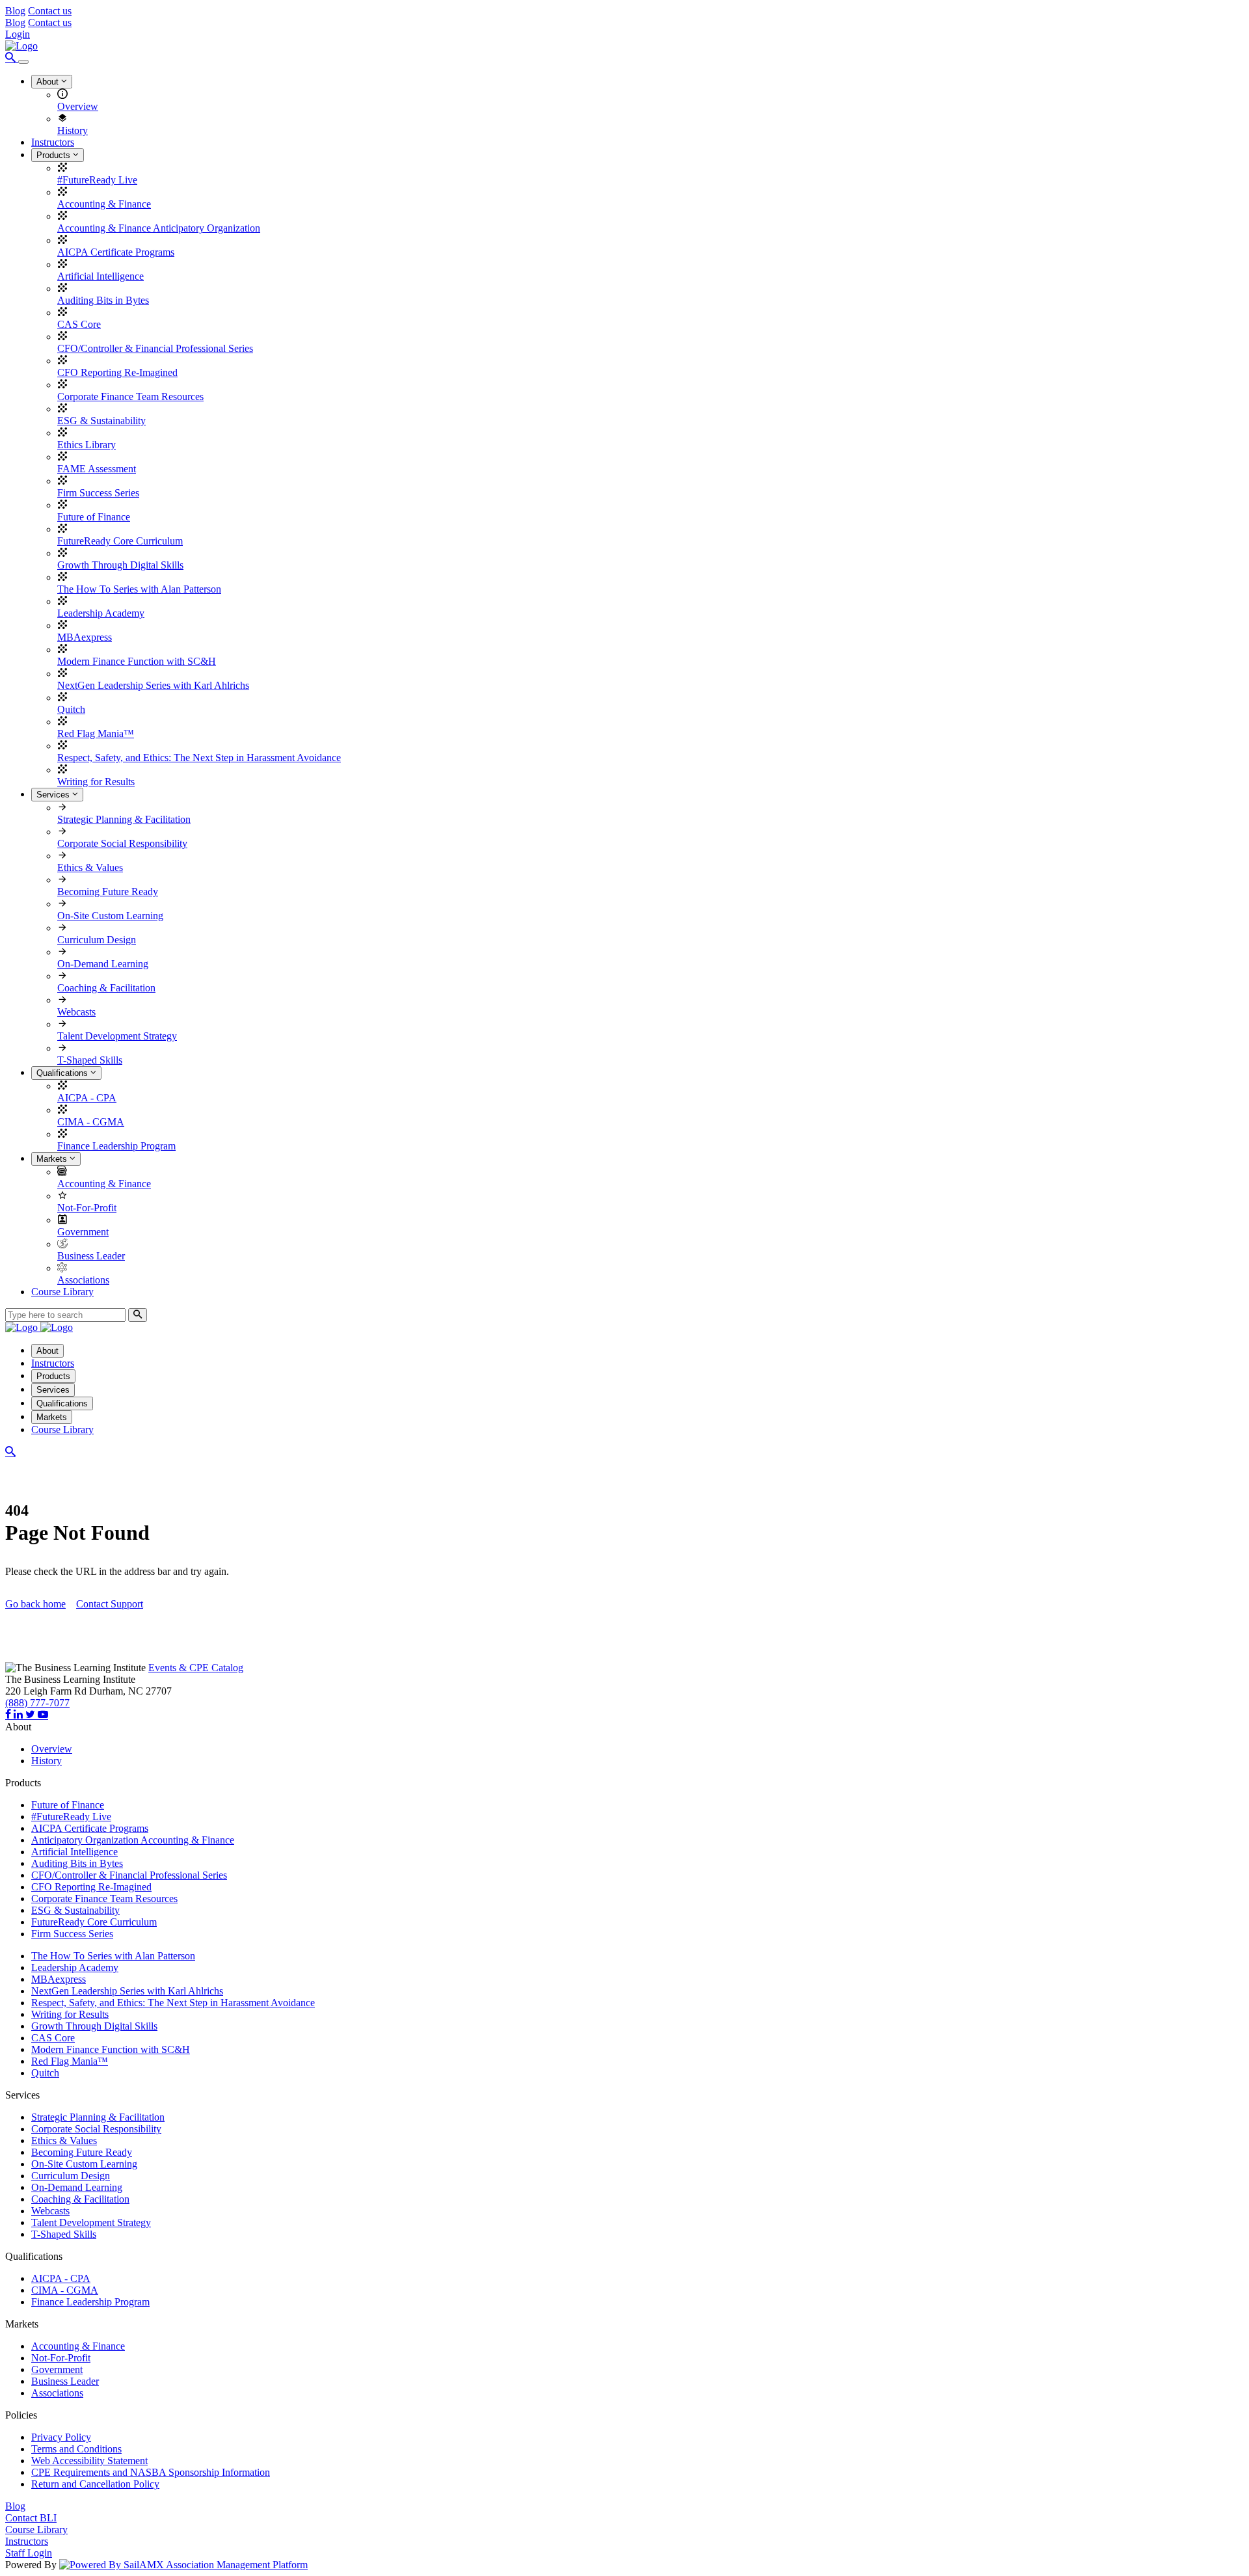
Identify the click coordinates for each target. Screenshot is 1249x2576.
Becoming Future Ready (108, 892)
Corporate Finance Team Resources (130, 396)
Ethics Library (87, 445)
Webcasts (76, 1012)
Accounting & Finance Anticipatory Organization (159, 228)
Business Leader (91, 1256)
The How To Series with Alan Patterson (139, 589)
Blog (15, 11)
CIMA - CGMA (91, 1122)
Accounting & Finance (104, 204)
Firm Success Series (98, 493)
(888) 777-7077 (37, 1703)
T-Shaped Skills (90, 1060)
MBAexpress (85, 637)
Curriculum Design (97, 940)
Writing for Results (96, 782)
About (49, 82)
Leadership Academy (101, 613)
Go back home (35, 1604)
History (73, 130)
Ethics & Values (90, 867)
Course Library (62, 1292)
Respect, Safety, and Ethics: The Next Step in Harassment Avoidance (199, 758)
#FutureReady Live (97, 180)
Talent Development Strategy (117, 1036)
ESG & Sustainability (101, 421)
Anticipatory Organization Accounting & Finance (133, 1840)
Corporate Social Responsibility (122, 843)
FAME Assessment (97, 469)
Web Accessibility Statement (89, 2461)
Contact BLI (31, 2518)
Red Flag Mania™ (96, 733)
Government (83, 1232)
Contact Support (110, 1604)
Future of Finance (94, 517)
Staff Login (29, 2553)
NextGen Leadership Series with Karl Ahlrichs (153, 685)
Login (18, 34)
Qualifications (63, 1073)
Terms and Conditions (76, 2449)
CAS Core (79, 324)
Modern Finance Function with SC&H (137, 661)
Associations (83, 1280)
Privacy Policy (61, 2437)
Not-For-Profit (87, 1208)
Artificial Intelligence (101, 276)
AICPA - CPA (87, 1098)
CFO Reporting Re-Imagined (117, 372)
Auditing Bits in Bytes (103, 300)
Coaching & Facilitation (106, 988)
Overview (78, 106)
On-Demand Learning (103, 964)
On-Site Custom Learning (110, 916)
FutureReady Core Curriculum (120, 541)
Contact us (50, 11)
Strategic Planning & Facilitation (124, 819)
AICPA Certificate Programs (116, 252)
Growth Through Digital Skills (120, 565)
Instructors (53, 142)
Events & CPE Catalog (196, 1668)
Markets (53, 1159)
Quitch (71, 709)
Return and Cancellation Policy (95, 2484)
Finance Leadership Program (116, 1146)
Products (55, 155)
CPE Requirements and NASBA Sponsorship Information (151, 2472)
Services (54, 795)
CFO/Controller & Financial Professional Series (155, 348)
